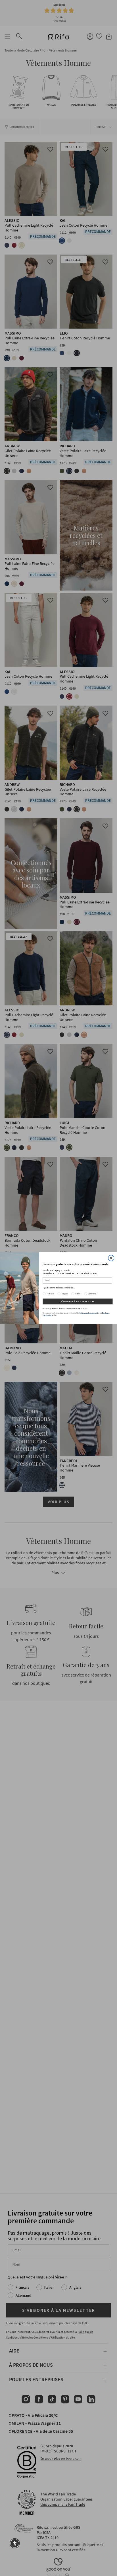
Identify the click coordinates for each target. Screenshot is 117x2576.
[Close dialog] (111, 1258)
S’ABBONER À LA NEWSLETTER (78, 1301)
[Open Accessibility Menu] (15, 2543)
